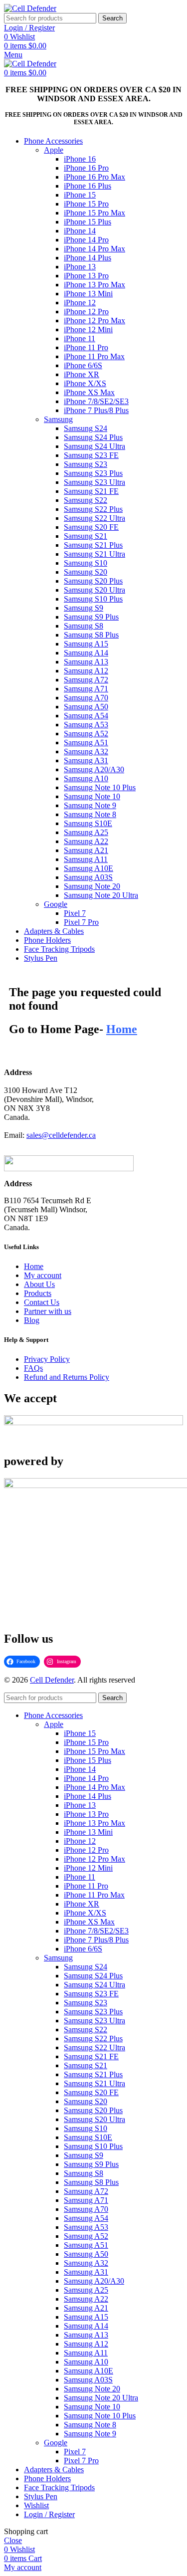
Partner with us (48, 1311)
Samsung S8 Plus (91, 635)
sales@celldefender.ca (61, 1135)
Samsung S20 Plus (93, 581)
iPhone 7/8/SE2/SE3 (96, 401)
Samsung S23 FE (91, 455)
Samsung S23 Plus (93, 473)
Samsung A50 (86, 707)
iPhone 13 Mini (88, 294)
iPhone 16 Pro (86, 168)
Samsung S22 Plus (93, 509)
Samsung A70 (86, 698)
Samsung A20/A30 (94, 769)
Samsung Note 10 (92, 796)
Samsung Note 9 (90, 805)
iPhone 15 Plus (88, 222)
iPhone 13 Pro (86, 276)
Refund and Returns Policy (67, 1377)
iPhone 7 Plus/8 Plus (96, 410)
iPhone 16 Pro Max (94, 177)
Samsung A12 (86, 671)
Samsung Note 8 (90, 814)
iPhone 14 (80, 231)
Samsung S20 (86, 572)
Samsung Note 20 (92, 886)
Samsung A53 (86, 725)
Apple (54, 150)
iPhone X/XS (85, 383)
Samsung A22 (86, 841)
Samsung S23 (86, 464)
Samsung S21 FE (91, 491)
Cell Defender (52, 1680)
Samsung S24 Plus (93, 437)
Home (34, 1266)
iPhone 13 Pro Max (94, 285)
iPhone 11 (80, 338)
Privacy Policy (47, 1359)
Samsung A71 (86, 689)
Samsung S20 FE (91, 527)
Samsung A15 (86, 644)
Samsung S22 (86, 500)
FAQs (33, 1368)
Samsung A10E (89, 868)
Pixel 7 (75, 913)
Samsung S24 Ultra (94, 446)
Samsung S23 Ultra (94, 482)
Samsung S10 (86, 563)
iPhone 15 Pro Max (94, 213)
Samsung (58, 419)
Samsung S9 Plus (91, 617)
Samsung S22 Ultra (94, 518)
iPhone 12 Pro (86, 312)
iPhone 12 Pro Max (94, 321)
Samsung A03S (88, 877)
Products (38, 1293)
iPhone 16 (80, 159)
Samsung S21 (86, 536)
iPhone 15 (80, 195)
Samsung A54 (86, 716)
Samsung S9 (84, 608)
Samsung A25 (86, 832)
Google (56, 904)
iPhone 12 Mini (88, 329)
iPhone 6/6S (83, 365)
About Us (39, 1284)
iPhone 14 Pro (86, 240)
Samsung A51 (86, 743)
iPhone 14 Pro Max (94, 249)
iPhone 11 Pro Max (94, 356)
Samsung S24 (86, 428)
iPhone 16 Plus (88, 186)
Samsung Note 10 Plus (100, 787)
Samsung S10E (88, 823)
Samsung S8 (84, 626)
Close (13, 2540)
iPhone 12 (80, 303)
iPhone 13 (80, 267)
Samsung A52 (86, 734)
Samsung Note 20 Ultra (101, 895)
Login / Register (49, 2514)
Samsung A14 (86, 653)
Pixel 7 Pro (81, 922)
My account (43, 1275)
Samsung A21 (86, 850)
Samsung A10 (86, 778)
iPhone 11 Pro (86, 347)
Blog (32, 1320)
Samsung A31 (86, 760)
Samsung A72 (86, 680)
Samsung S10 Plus (93, 599)
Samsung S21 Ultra (94, 554)
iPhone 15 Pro (86, 204)
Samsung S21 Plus (93, 545)
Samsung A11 (86, 859)
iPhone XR (82, 374)
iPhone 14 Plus (88, 258)
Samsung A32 (86, 751)
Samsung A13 (86, 662)
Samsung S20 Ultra (94, 590)
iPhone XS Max (89, 392)
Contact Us (42, 1302)
